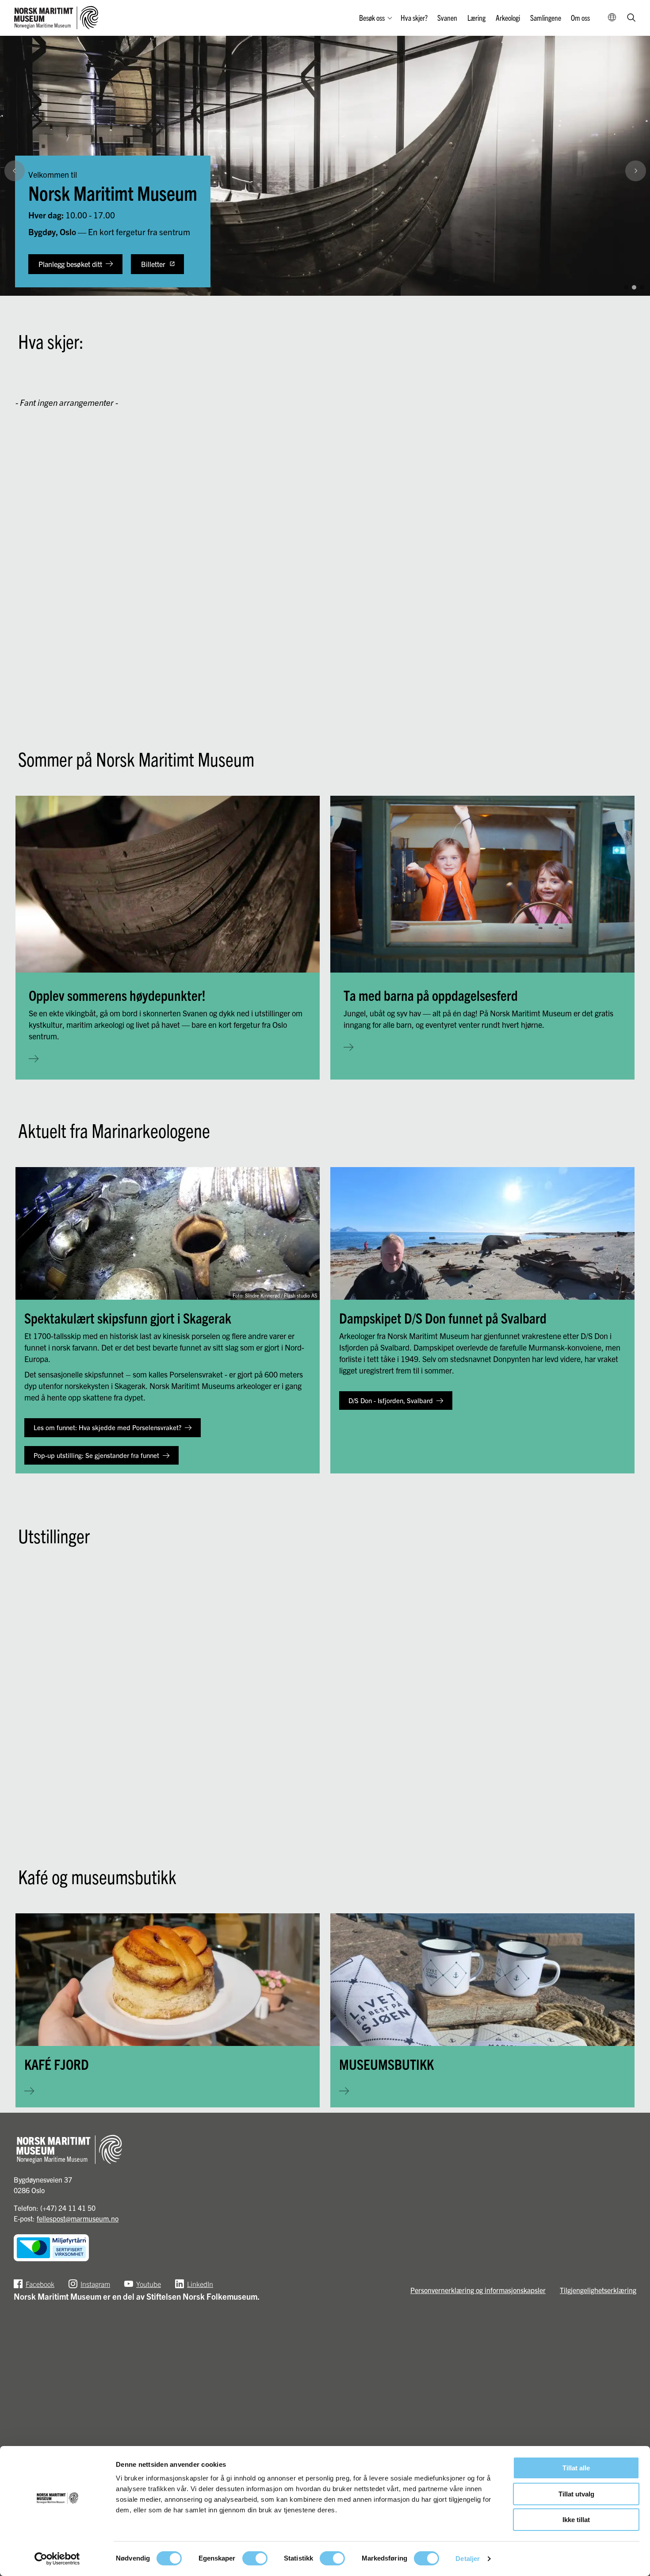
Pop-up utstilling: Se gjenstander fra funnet (96, 1455)
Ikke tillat (576, 2520)
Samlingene (546, 17)
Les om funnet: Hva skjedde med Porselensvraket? (107, 1427)
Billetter (153, 264)
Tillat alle (576, 2468)
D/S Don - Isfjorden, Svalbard (391, 1400)
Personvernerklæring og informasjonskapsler (478, 2290)
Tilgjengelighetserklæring (598, 2290)
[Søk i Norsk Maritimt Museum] (631, 18)
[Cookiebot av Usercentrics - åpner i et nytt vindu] (57, 2559)
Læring (476, 17)
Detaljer (468, 2559)
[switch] (255, 2558)
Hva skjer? (414, 17)
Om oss (580, 17)
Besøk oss (372, 17)
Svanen (447, 17)
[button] (639, 268)
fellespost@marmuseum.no (78, 2218)
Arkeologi (508, 17)
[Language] (612, 18)
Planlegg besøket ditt (70, 264)
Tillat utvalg (576, 2494)
